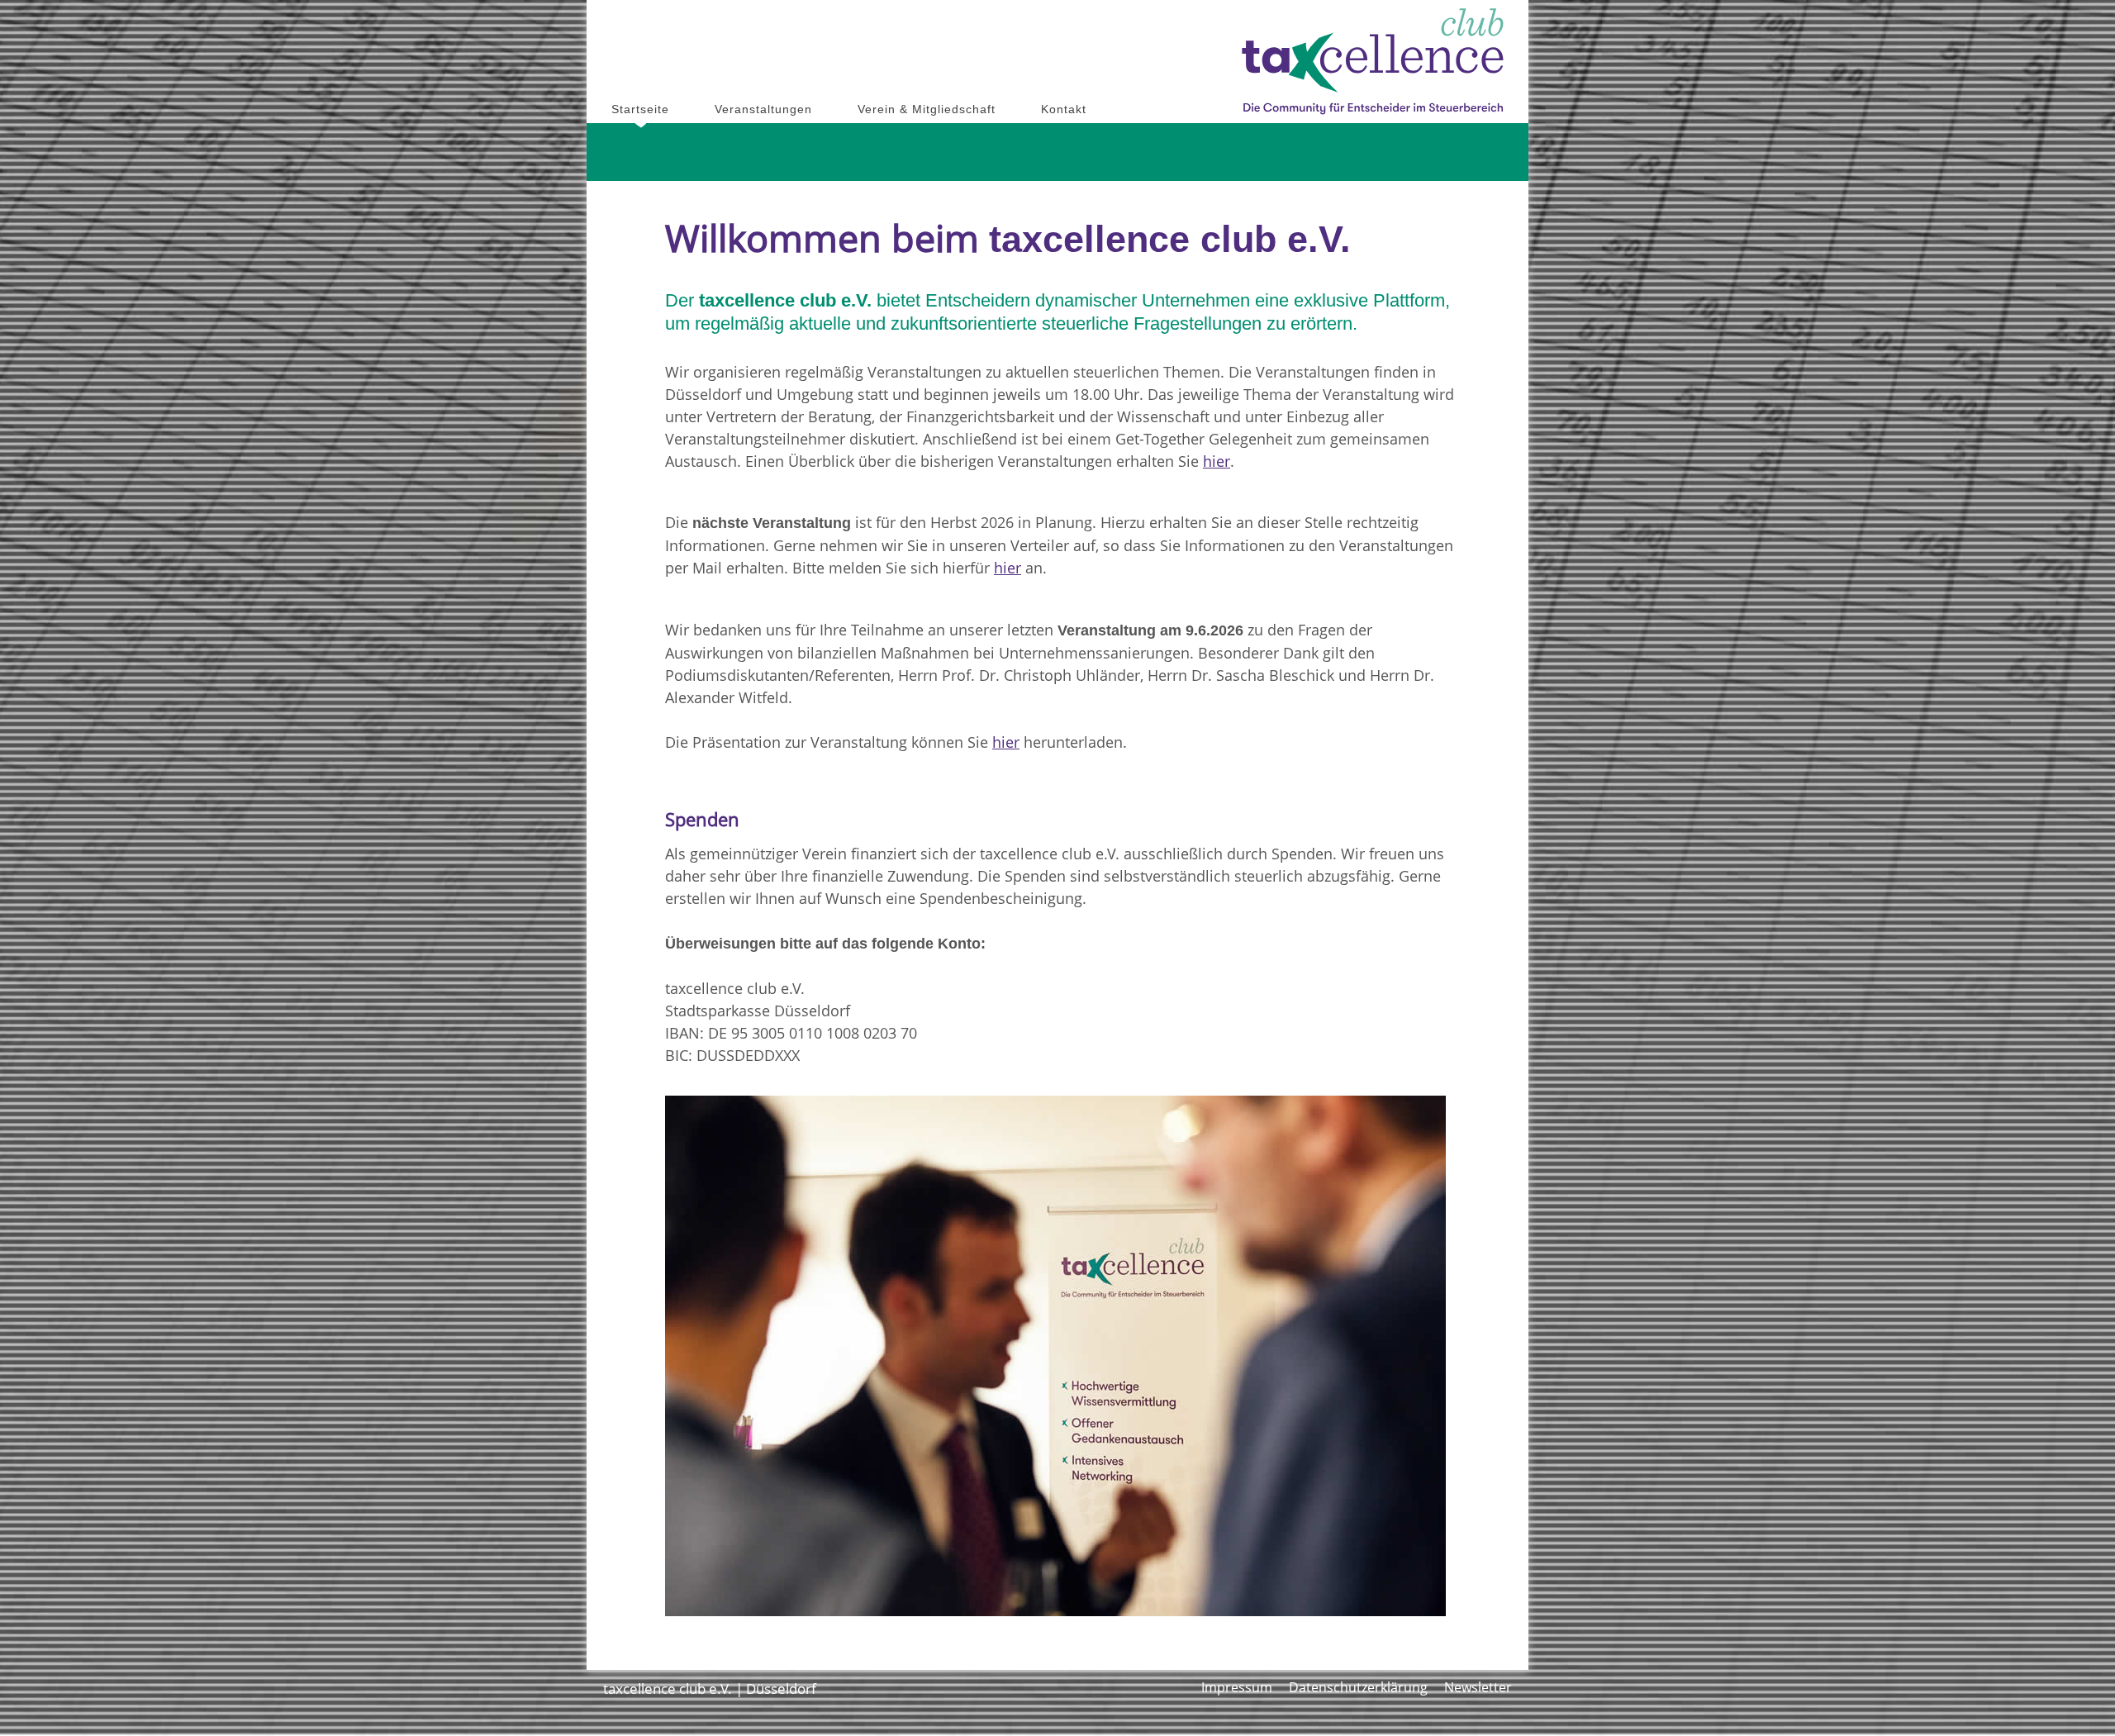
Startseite (640, 109)
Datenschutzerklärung (1358, 1687)
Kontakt (1064, 109)
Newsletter (1478, 1687)
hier (1217, 461)
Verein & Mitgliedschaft (927, 109)
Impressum (1237, 1687)
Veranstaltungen (763, 109)
